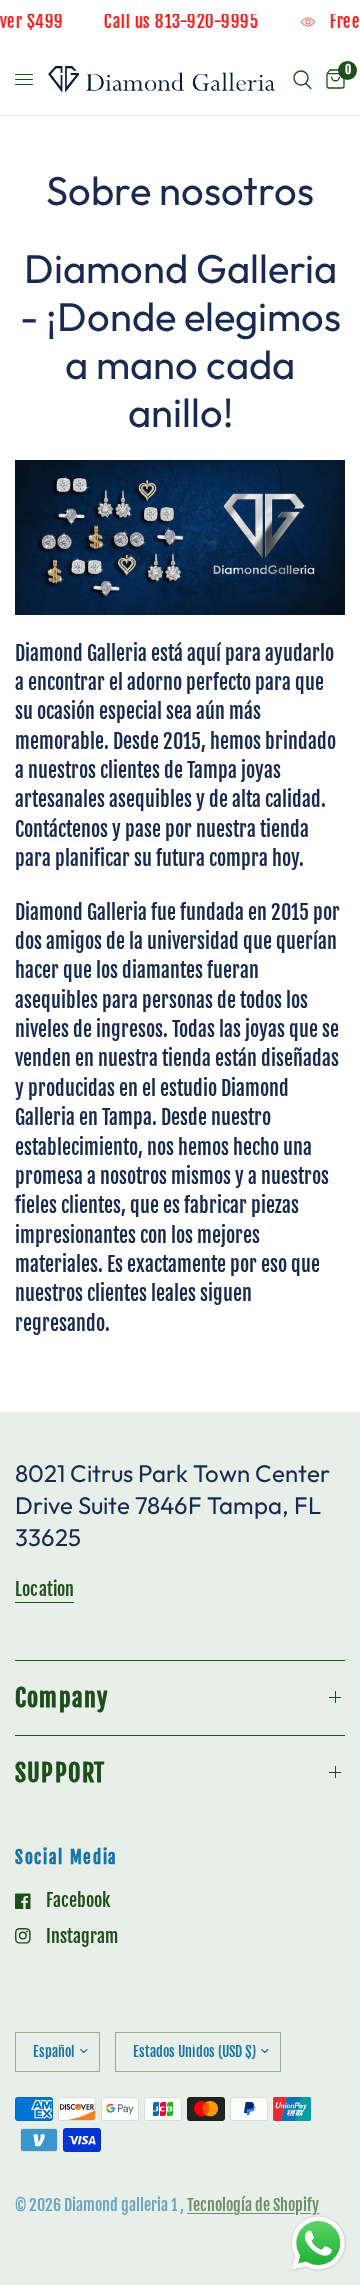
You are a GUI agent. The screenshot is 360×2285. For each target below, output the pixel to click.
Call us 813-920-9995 (190, 22)
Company (61, 1698)
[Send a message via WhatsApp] (318, 2243)
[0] (332, 80)
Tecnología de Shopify (253, 2205)
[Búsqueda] (302, 80)
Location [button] (44, 1589)
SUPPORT (60, 1773)
